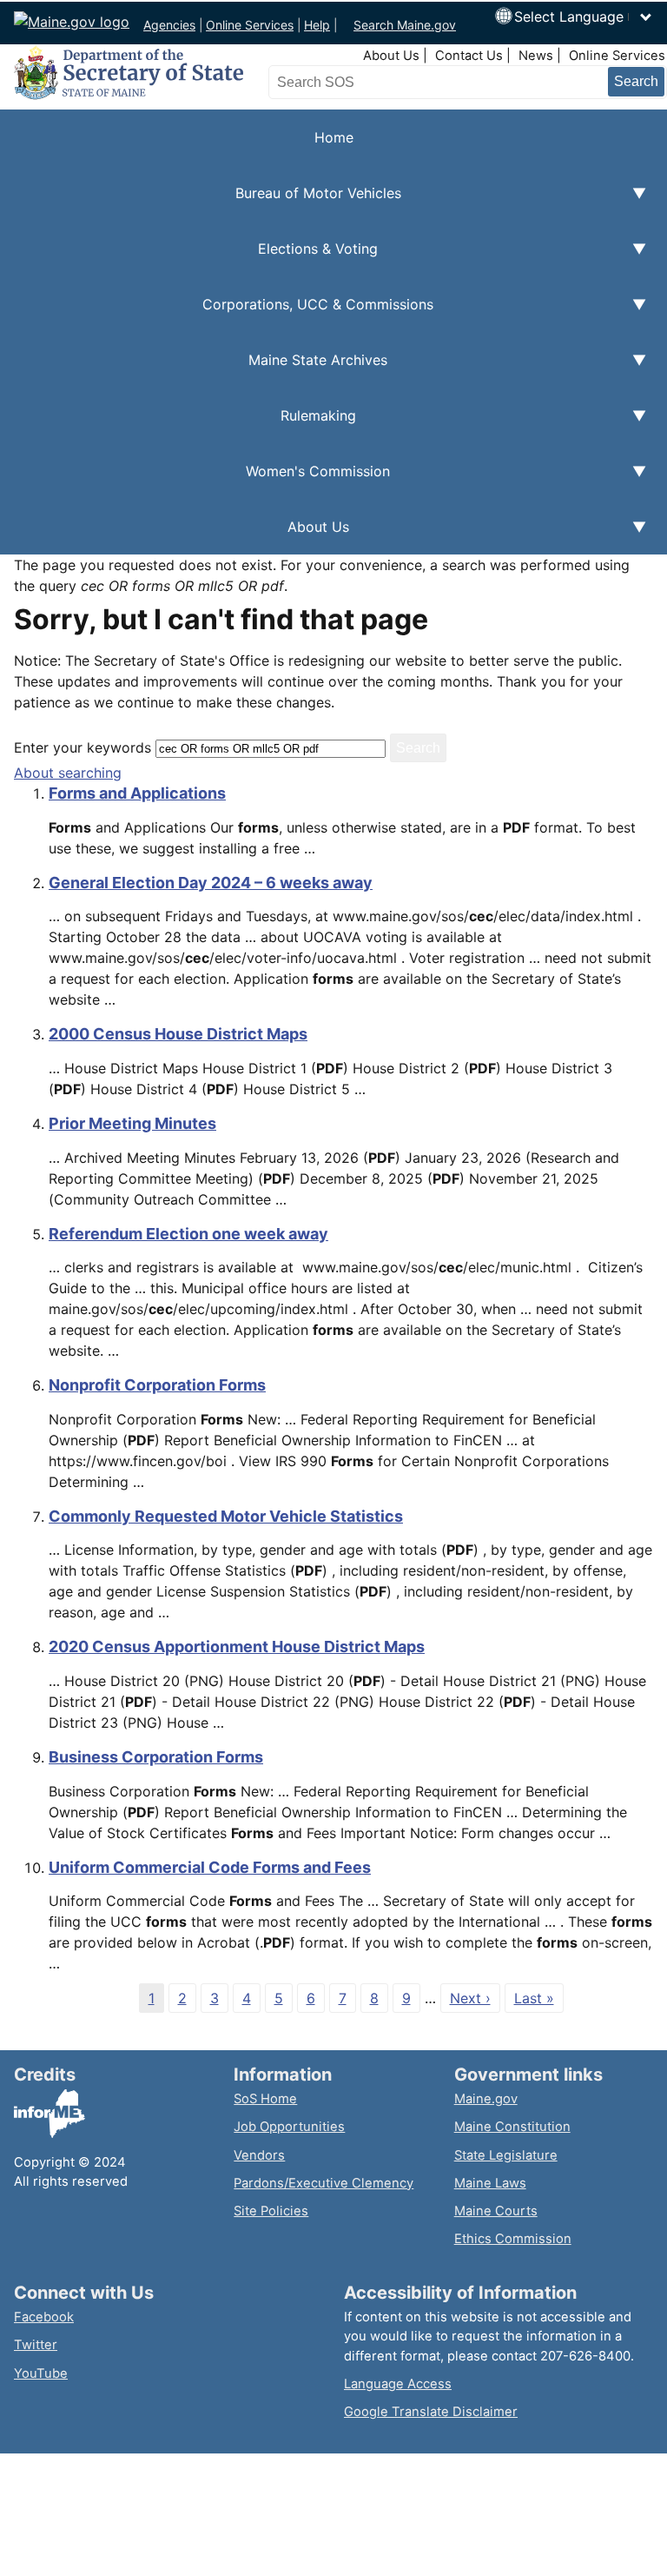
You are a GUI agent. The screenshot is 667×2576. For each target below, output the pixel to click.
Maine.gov (486, 2099)
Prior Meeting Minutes (132, 1123)
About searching (68, 773)
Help (317, 25)
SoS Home (265, 2099)
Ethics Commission (513, 2239)
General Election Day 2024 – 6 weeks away (211, 883)
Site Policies (271, 2211)
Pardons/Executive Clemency (324, 2183)
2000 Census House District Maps (178, 1034)
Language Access (398, 2384)
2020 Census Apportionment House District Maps (237, 1647)
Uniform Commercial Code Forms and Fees (210, 1867)
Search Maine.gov (405, 25)
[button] (584, 17)
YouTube (41, 2374)
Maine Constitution (512, 2127)
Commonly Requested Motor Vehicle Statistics (226, 1516)
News (536, 56)
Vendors (259, 2155)
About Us (391, 56)
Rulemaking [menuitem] (178, 425)
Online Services (250, 25)
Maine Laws (490, 2183)
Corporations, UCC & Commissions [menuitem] (217, 314)
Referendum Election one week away (188, 1234)
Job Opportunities (289, 2127)
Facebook (44, 2317)
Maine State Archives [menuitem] (194, 369)
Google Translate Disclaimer (431, 2412)
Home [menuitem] (334, 137)
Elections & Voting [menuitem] (189, 258)
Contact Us (469, 56)
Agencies (169, 25)
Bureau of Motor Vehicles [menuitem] (201, 202)
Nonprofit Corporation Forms (157, 1385)
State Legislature (506, 2155)
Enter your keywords (83, 747)
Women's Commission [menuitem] (195, 481)
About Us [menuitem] (175, 536)
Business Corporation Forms (156, 1757)
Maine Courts (496, 2211)
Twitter (36, 2345)
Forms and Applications (137, 793)
